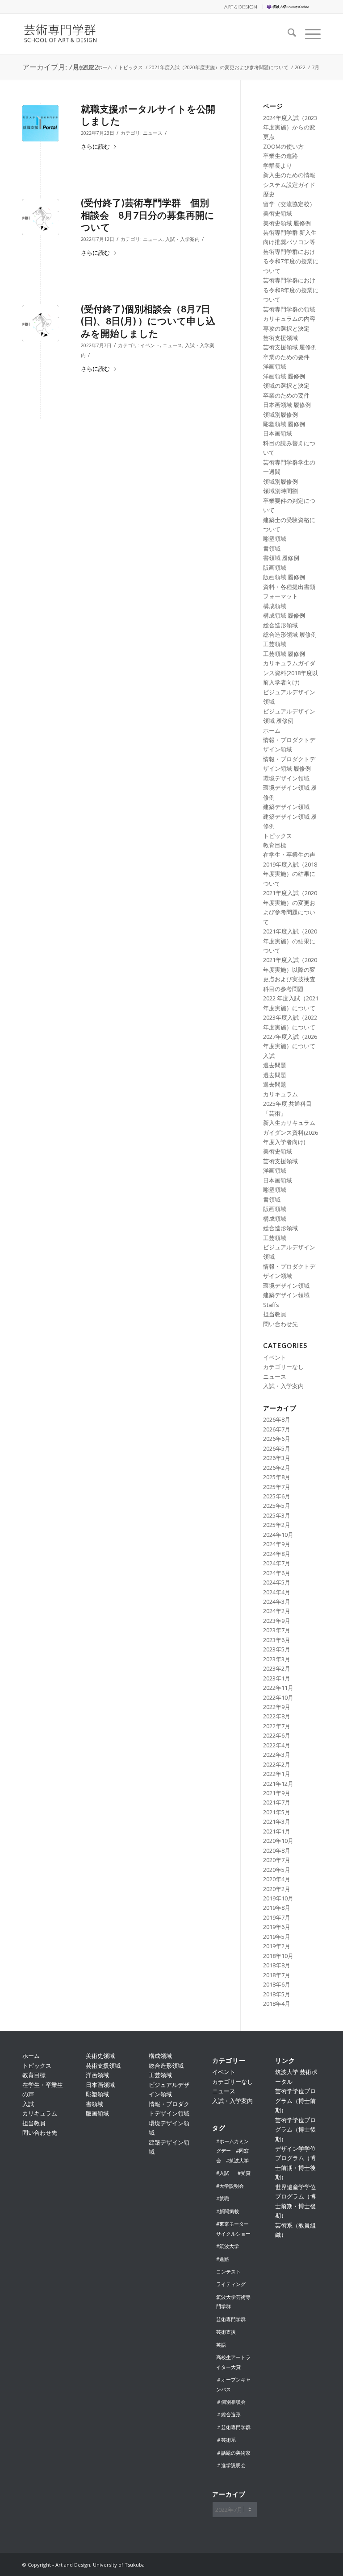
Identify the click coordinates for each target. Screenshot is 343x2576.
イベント (150, 345)
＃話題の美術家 (233, 2453)
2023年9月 (277, 1621)
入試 (269, 1056)
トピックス (278, 836)
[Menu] (308, 34)
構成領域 (275, 606)
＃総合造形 (228, 2414)
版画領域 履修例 (284, 577)
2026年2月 (277, 1468)
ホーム (272, 730)
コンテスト (228, 2271)
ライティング (231, 2284)
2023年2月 (277, 1668)
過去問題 (275, 1065)
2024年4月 (277, 1592)
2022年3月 (277, 1755)
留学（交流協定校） (289, 204)
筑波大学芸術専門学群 (233, 2302)
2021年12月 (278, 1784)
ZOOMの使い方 (283, 146)
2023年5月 (277, 1649)
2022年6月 (277, 1735)
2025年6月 (277, 1496)
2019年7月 (277, 1917)
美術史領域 (278, 213)
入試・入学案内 (182, 239)
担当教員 (275, 1314)
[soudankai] (40, 217)
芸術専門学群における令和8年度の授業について (291, 290)
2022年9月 (277, 1707)
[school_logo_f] (66, 34)
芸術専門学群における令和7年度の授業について (291, 261)
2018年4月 (277, 2004)
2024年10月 (278, 1535)
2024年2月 (277, 1611)
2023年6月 (277, 1640)
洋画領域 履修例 (284, 376)
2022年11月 (278, 1688)
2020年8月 (277, 1850)
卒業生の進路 (280, 156)
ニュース (153, 133)
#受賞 (244, 2173)
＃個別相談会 (231, 2402)
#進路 (223, 2259)
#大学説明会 (230, 2186)
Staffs (271, 1305)
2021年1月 (277, 1831)
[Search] (287, 34)
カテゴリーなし (283, 1367)
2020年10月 (278, 1841)
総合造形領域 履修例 (290, 635)
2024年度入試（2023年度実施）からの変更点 (290, 127)
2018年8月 (277, 1965)
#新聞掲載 (228, 2211)
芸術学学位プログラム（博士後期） (295, 2130)
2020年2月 (277, 1889)
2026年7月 (277, 1429)
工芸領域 (275, 644)
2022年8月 (277, 1716)
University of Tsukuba (294, 6)
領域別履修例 (280, 415)
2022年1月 (277, 1774)
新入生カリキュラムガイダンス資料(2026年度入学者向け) (291, 1132)
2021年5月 (277, 1812)
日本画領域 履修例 (287, 405)
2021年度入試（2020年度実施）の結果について (290, 941)
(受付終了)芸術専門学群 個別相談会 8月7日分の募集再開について (148, 215)
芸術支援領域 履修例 (290, 347)
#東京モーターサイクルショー (233, 2228)
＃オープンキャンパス (233, 2384)
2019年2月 (277, 1946)
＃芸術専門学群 (233, 2427)
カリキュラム (280, 1094)
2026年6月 (277, 1439)
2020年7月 (277, 1860)
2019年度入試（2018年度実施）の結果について (290, 874)
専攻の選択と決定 (286, 328)
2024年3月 (277, 1601)
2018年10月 (278, 1956)
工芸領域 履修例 (284, 654)
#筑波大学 (228, 2246)
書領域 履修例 (281, 558)
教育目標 (275, 845)
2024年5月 (277, 1582)
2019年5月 (277, 1937)
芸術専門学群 (231, 2319)
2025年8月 (277, 1477)
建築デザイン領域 (286, 807)
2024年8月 (277, 1554)
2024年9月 (277, 1544)
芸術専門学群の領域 (289, 309)
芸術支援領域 (280, 338)
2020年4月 (277, 1879)
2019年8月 (277, 1908)
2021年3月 (277, 1821)
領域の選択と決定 (286, 386)
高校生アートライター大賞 (233, 2362)
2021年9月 (277, 1793)
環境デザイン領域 (286, 778)
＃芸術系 (226, 2440)
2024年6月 (277, 1573)
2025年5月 (277, 1506)
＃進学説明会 (231, 2465)
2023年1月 (277, 1678)
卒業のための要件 (286, 357)
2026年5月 (277, 1448)
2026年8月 (277, 1419)
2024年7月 (277, 1563)
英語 (221, 2345)
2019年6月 (277, 1927)
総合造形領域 (280, 625)
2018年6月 (277, 1984)
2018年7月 (277, 1975)
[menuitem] (240, 7)
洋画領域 (275, 366)
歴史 (269, 194)
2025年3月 (277, 1515)
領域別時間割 (280, 491)
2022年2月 (277, 1764)
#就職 (223, 2198)
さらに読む (95, 146)
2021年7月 (277, 1802)
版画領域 (275, 568)
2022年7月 (277, 1726)
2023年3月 (277, 1659)
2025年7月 (277, 1487)
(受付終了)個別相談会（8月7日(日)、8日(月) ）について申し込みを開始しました (148, 321)
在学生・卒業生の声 (289, 855)
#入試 (223, 2173)
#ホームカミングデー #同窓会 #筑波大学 (232, 2151)
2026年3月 (277, 1458)
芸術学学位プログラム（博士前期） (295, 2101)
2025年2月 (277, 1525)
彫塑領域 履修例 (284, 424)
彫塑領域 (275, 539)
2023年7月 (277, 1630)
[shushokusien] (40, 123)
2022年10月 (278, 1697)
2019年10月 (278, 1898)
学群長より (278, 166)
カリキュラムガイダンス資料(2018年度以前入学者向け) (291, 673)
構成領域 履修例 (284, 615)
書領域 (272, 548)
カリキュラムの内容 (289, 319)
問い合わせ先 (280, 1324)
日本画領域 (278, 433)
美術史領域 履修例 (287, 223)
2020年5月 (277, 1870)
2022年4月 (277, 1745)
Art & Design (239, 6)
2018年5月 (277, 1994)
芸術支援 (226, 2332)
